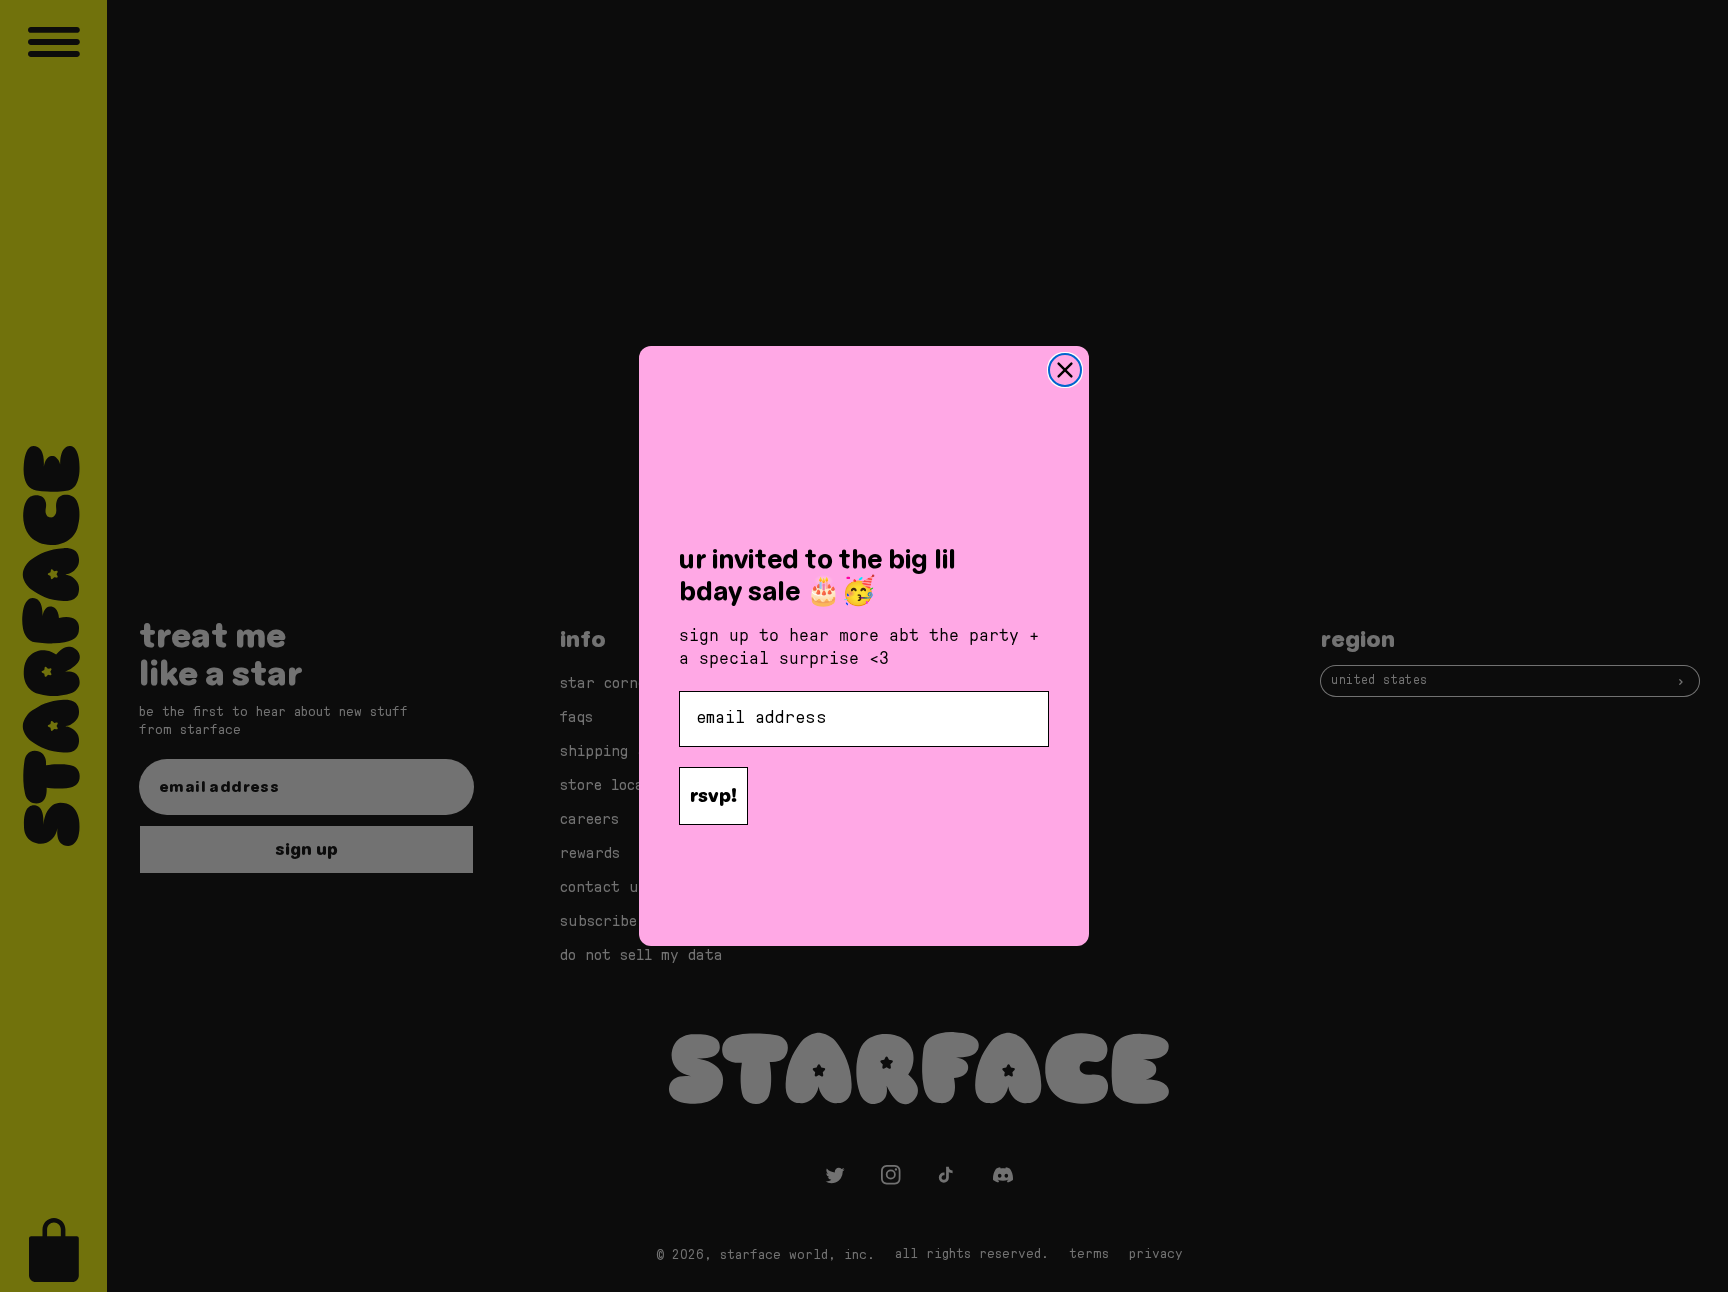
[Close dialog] (1065, 370)
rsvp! (713, 795)
